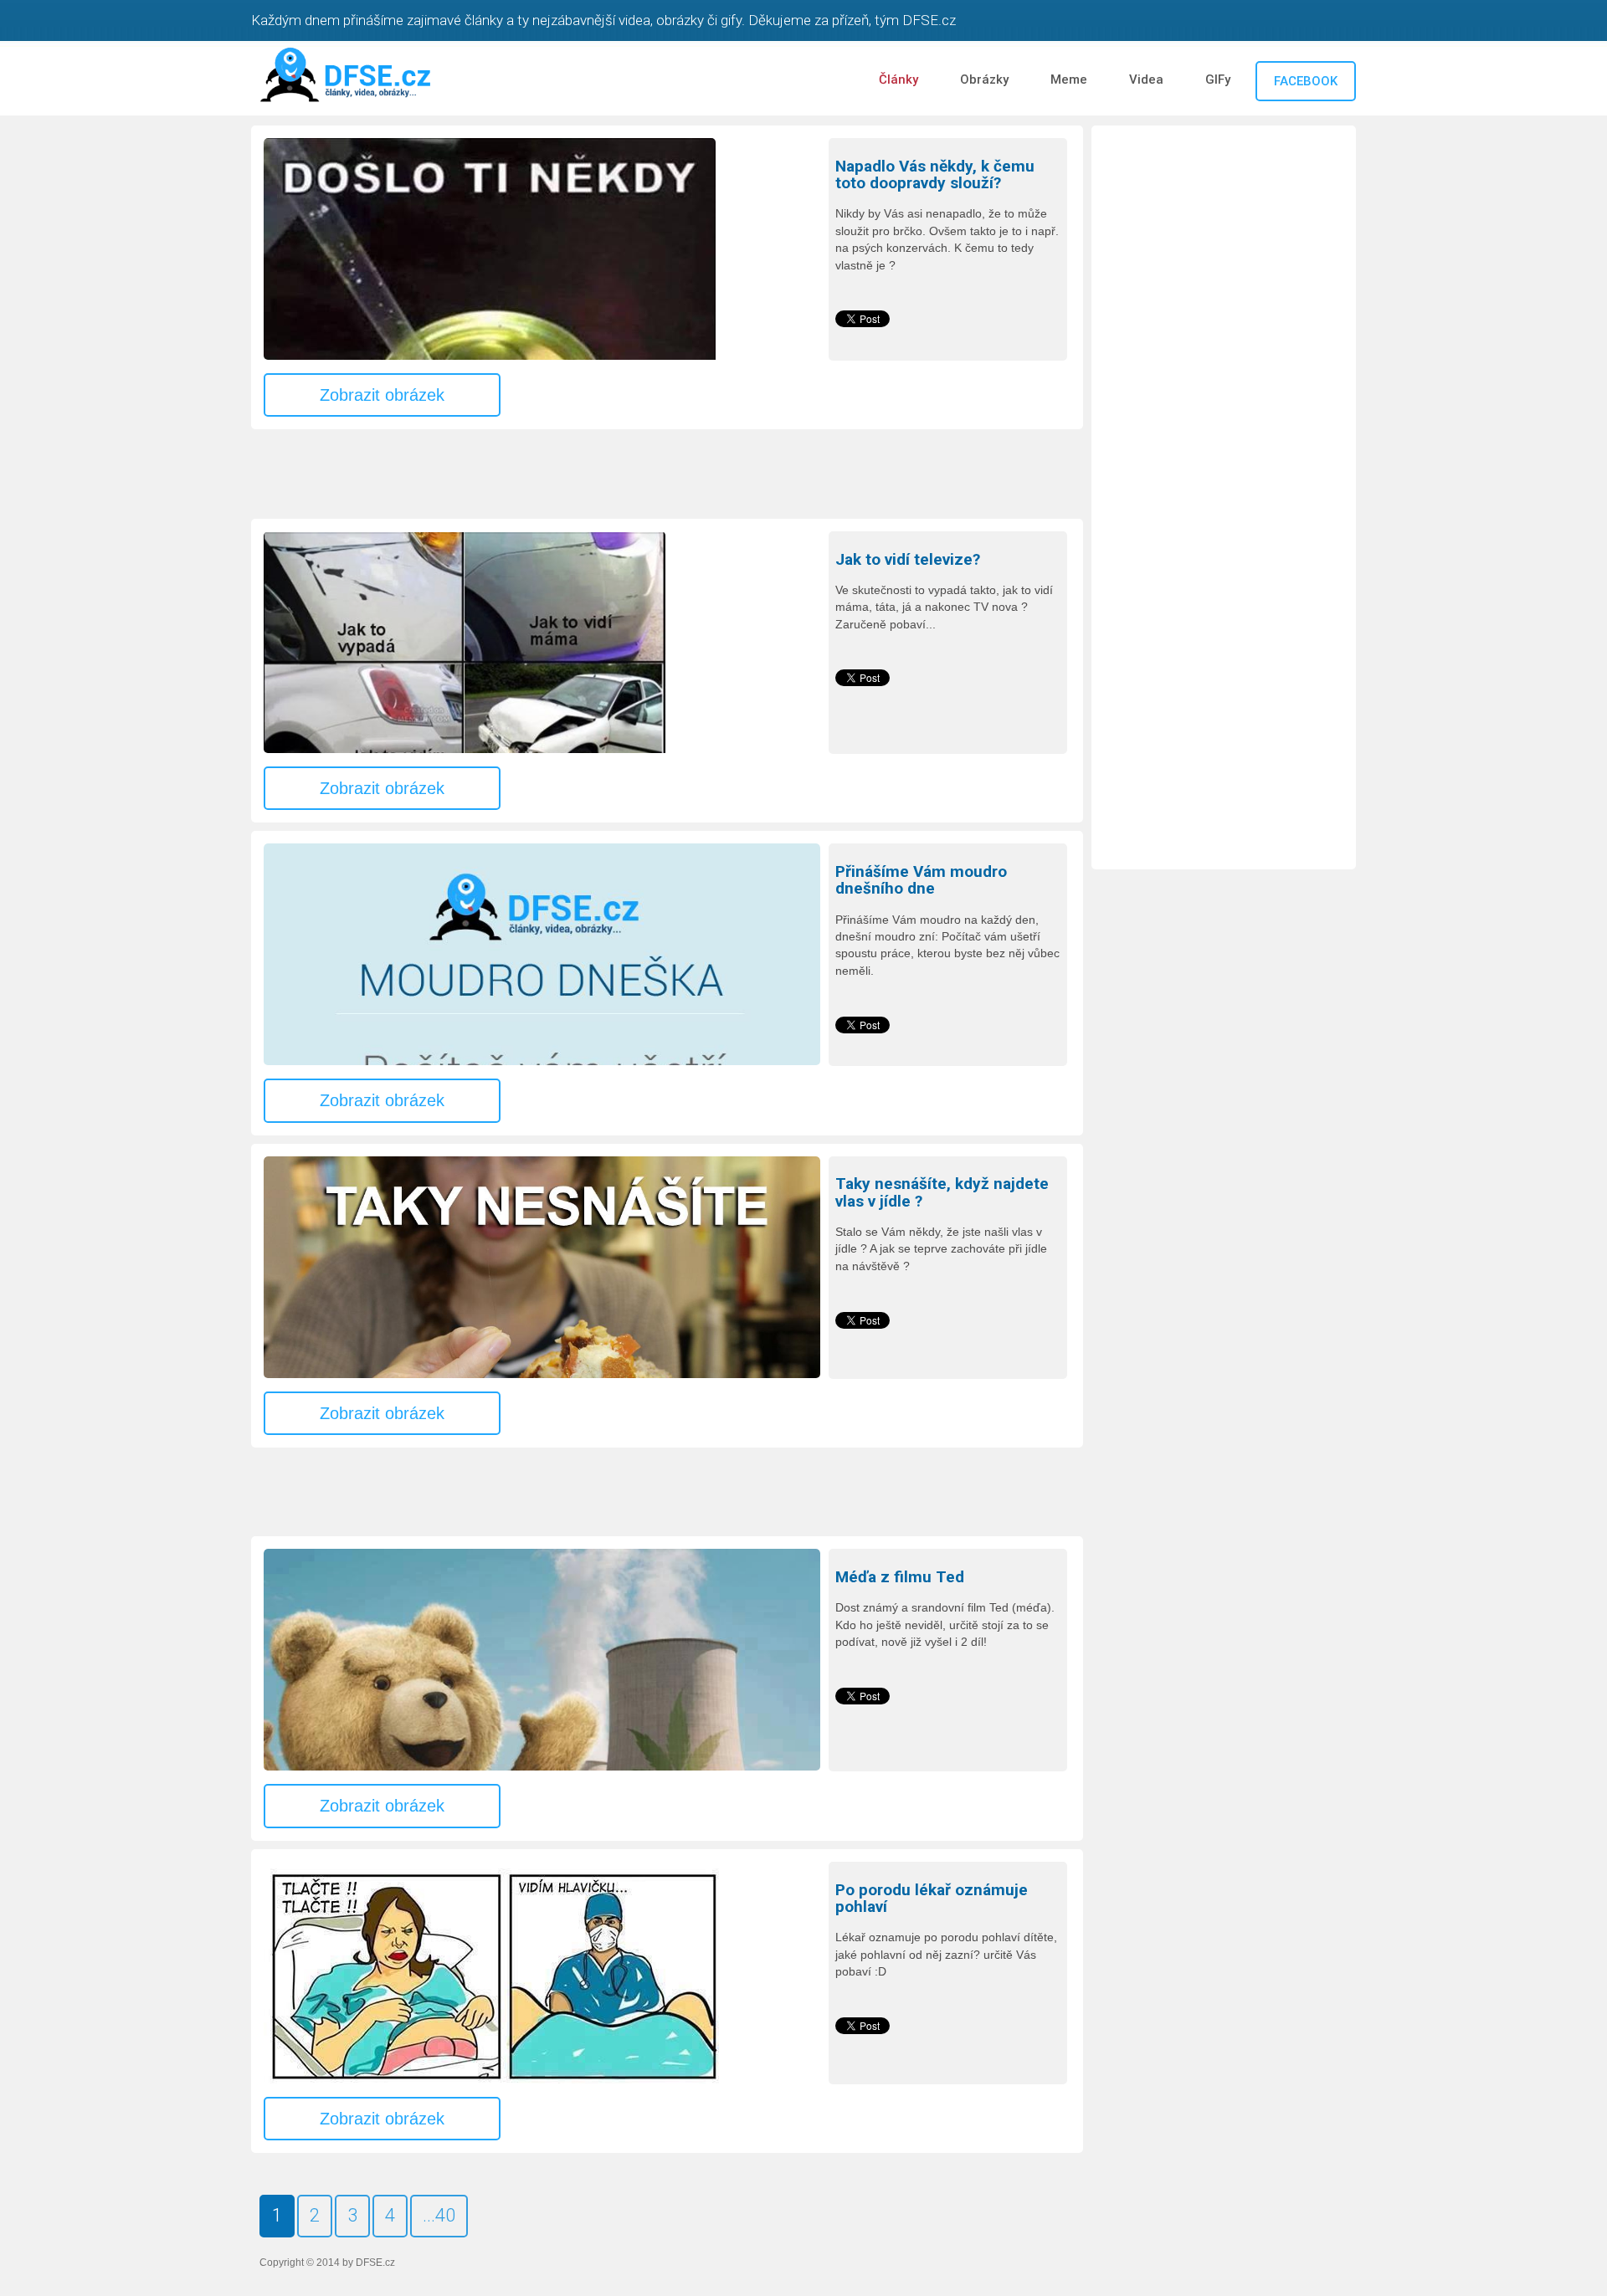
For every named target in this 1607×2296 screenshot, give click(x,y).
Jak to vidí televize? (908, 560)
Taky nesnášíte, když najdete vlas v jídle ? (942, 1193)
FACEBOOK (1306, 81)
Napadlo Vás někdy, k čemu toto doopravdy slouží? (935, 175)
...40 (439, 2215)
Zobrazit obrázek (382, 395)
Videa (1146, 79)
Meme (1069, 79)
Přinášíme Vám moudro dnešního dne (921, 881)
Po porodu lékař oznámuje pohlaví (932, 1899)
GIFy (1218, 79)
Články (898, 79)
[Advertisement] (556, 475)
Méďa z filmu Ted (900, 1577)
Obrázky (984, 79)
